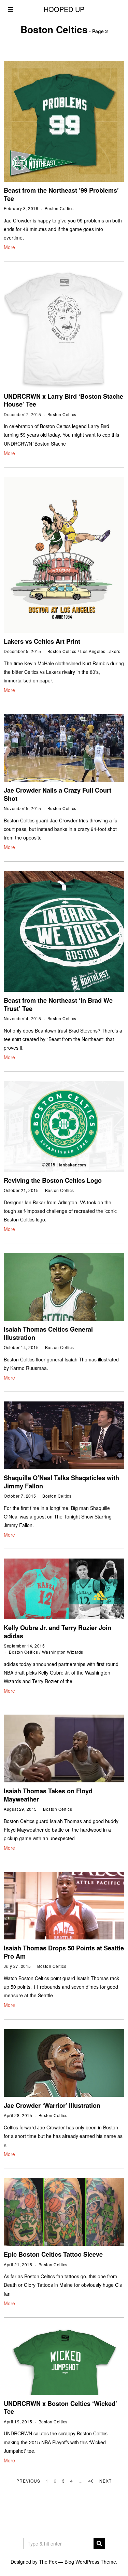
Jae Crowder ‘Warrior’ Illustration (52, 2105)
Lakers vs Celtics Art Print (42, 641)
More (9, 247)
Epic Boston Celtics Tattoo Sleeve (53, 2254)
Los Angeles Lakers (100, 651)
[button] (99, 2543)
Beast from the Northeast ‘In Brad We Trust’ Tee (58, 1004)
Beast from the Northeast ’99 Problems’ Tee (61, 194)
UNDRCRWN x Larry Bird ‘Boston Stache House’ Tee (63, 400)
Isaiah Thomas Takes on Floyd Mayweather (48, 1795)
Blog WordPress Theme (90, 2562)
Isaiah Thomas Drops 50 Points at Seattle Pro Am (64, 1952)
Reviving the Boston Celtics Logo (53, 1180)
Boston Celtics (59, 208)
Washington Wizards (63, 1652)
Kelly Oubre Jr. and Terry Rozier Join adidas (58, 1632)
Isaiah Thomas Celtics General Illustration (48, 1333)
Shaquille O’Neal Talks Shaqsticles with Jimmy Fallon (61, 1482)
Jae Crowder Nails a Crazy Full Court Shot (58, 794)
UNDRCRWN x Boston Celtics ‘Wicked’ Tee (60, 2408)
